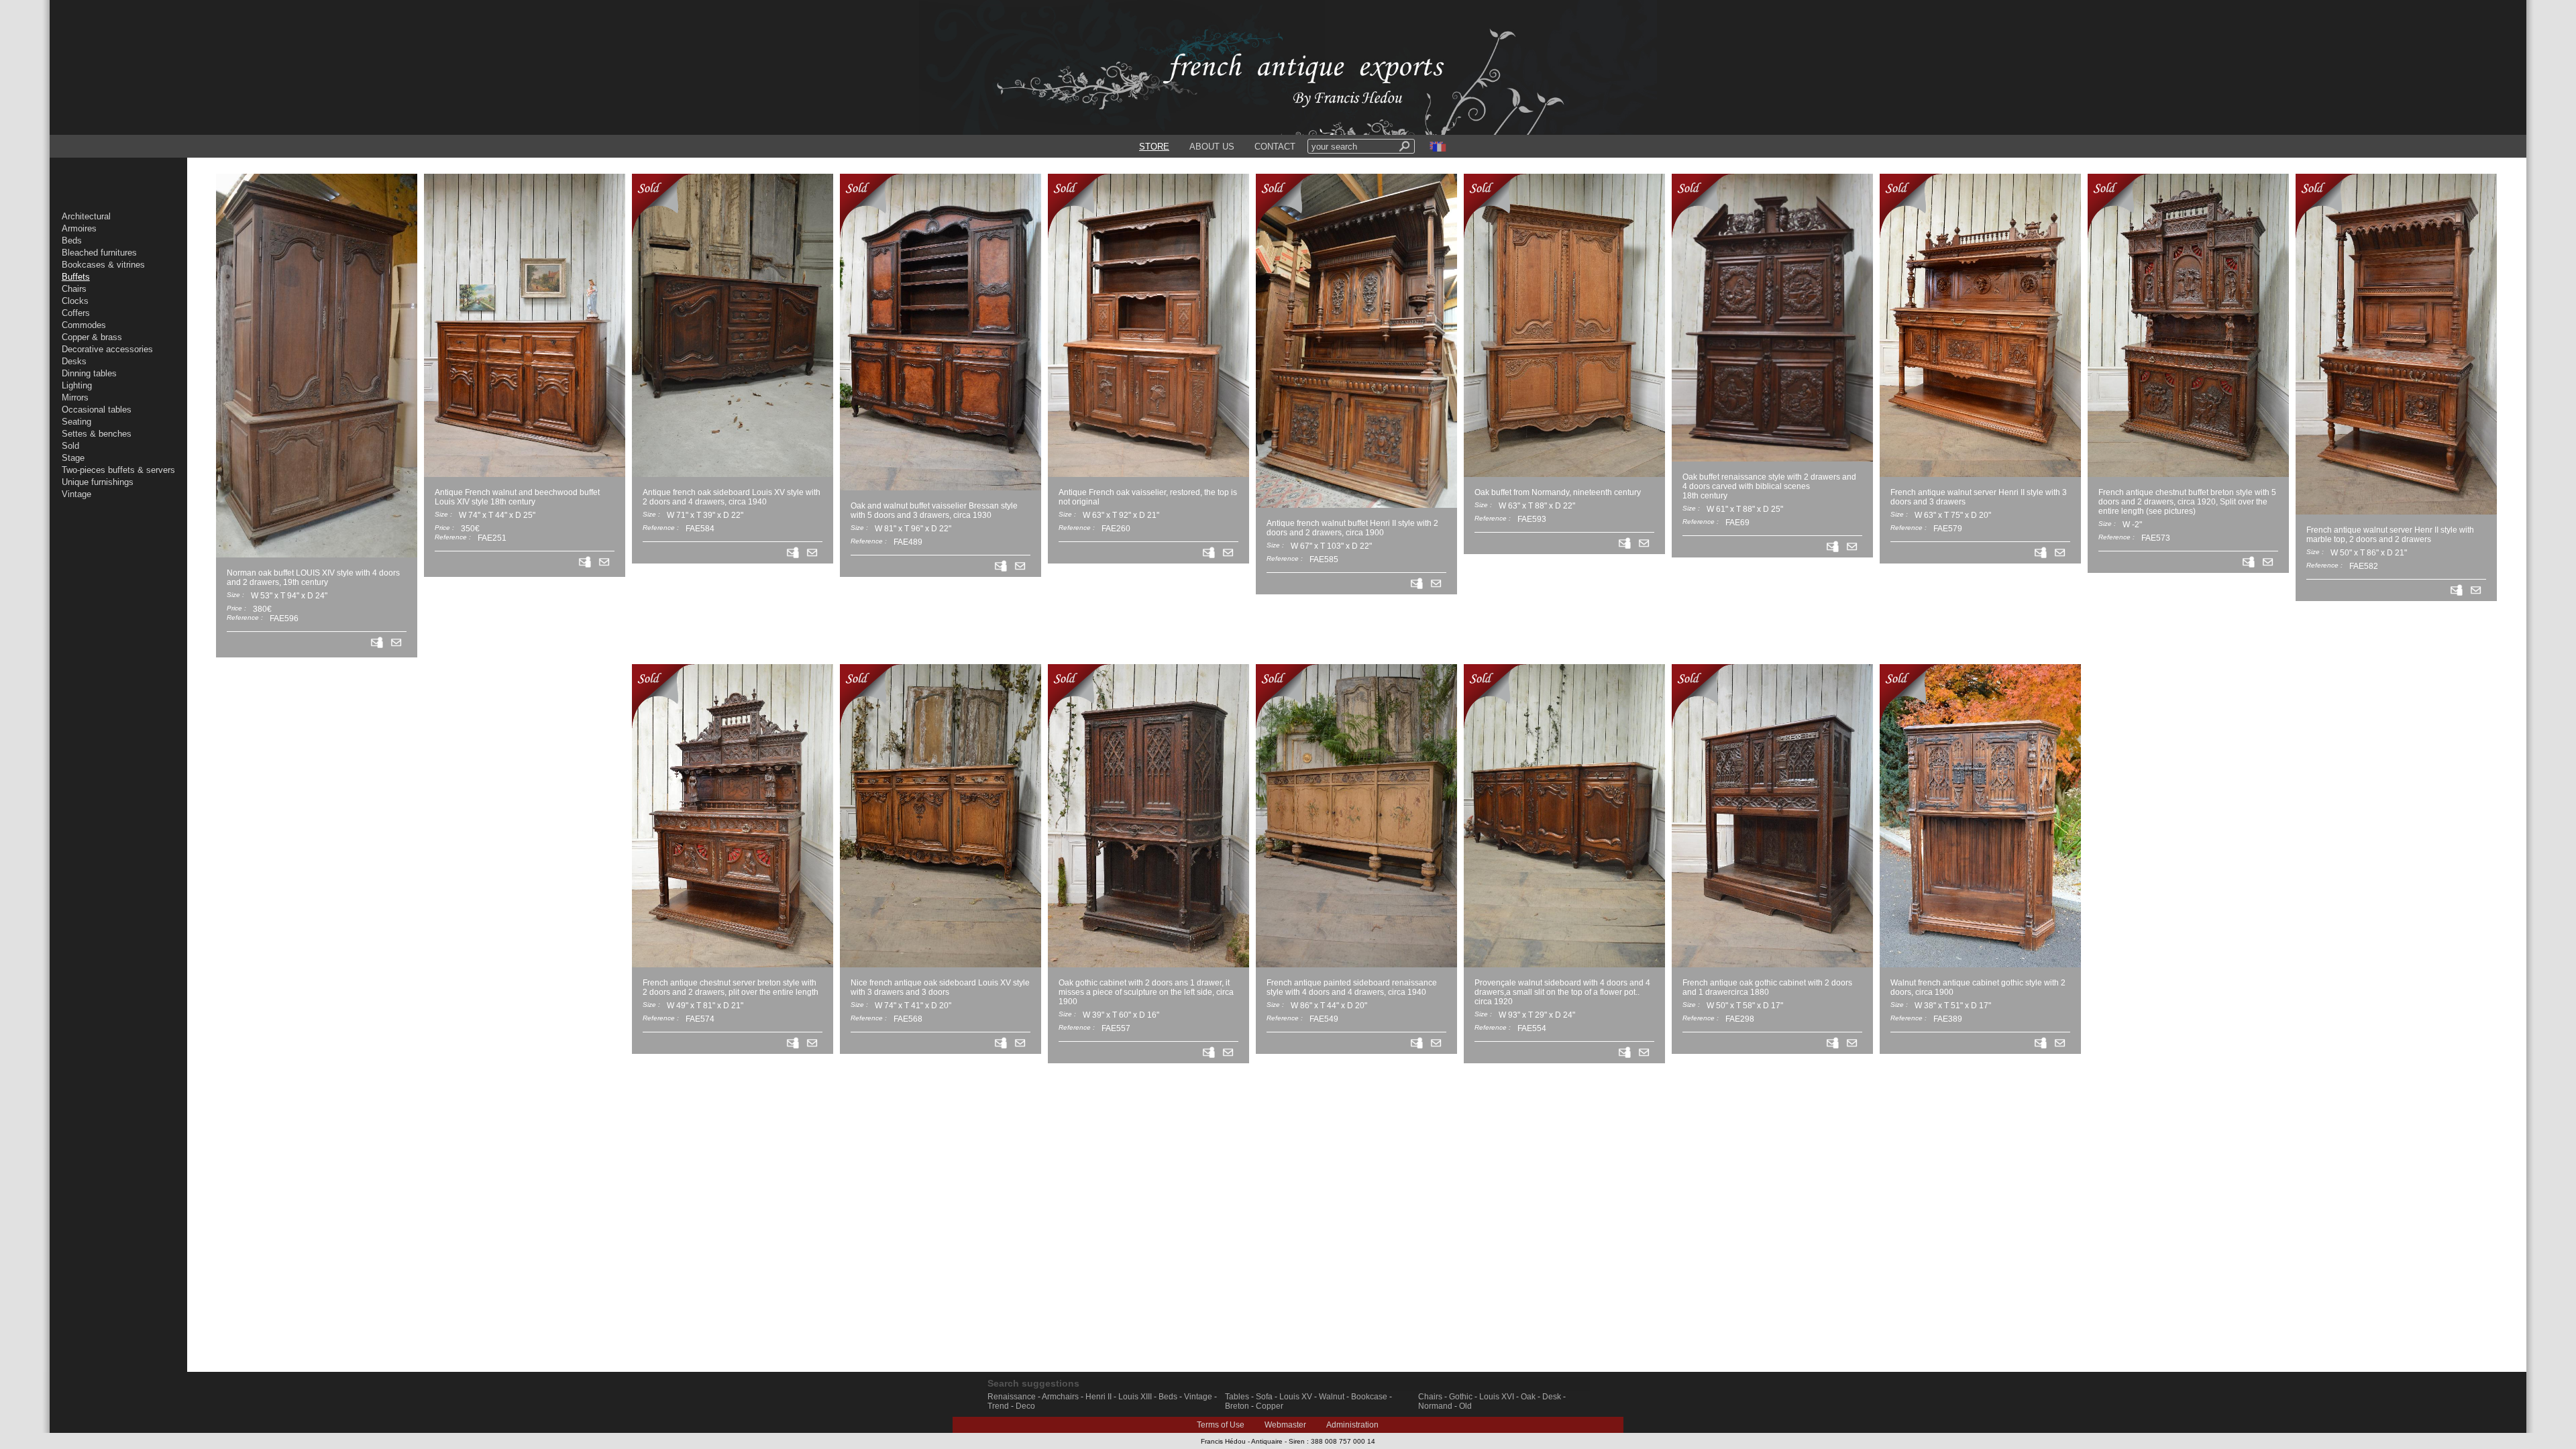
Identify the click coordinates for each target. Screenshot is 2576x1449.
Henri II (1098, 1397)
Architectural (86, 216)
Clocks (75, 301)
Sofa (1264, 1397)
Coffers (76, 313)
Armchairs (1060, 1397)
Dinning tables (89, 373)
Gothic (1461, 1397)
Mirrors (75, 397)
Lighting (77, 385)
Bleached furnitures (99, 253)
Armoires (79, 228)
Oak (1528, 1397)
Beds (72, 240)
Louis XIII (1135, 1397)
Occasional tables (97, 410)
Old (1465, 1406)
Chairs (74, 289)
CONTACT (1275, 147)
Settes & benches (97, 434)
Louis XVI (1497, 1397)
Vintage (76, 494)
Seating (76, 422)
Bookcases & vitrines (103, 265)
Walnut (1332, 1397)
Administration (1352, 1425)
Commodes (84, 325)
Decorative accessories (107, 349)
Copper (1270, 1406)
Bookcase (1369, 1397)
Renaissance (1012, 1397)
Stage (73, 458)
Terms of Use (1221, 1425)
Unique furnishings (98, 482)
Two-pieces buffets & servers (118, 470)
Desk (1552, 1397)
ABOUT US (1212, 147)
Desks (74, 361)
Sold (70, 446)
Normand (1435, 1406)
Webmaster (1285, 1425)
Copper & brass (92, 337)
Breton (1237, 1406)
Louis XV (1296, 1397)
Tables (1237, 1397)
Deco (1025, 1406)
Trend (998, 1406)
